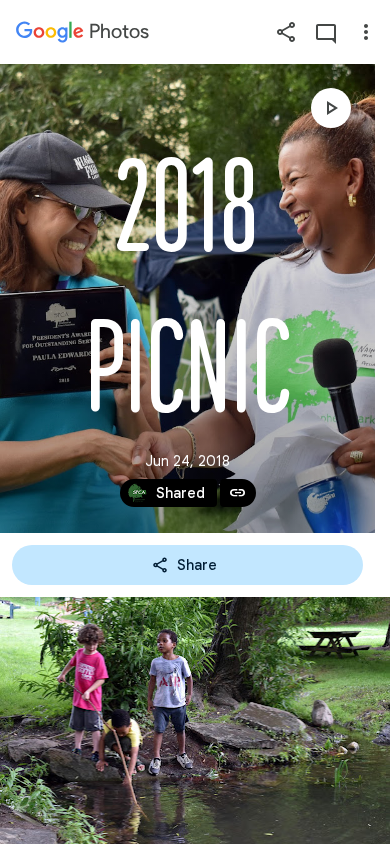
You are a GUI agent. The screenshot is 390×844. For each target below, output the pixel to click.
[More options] (366, 32)
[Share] (286, 32)
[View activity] (326, 32)
